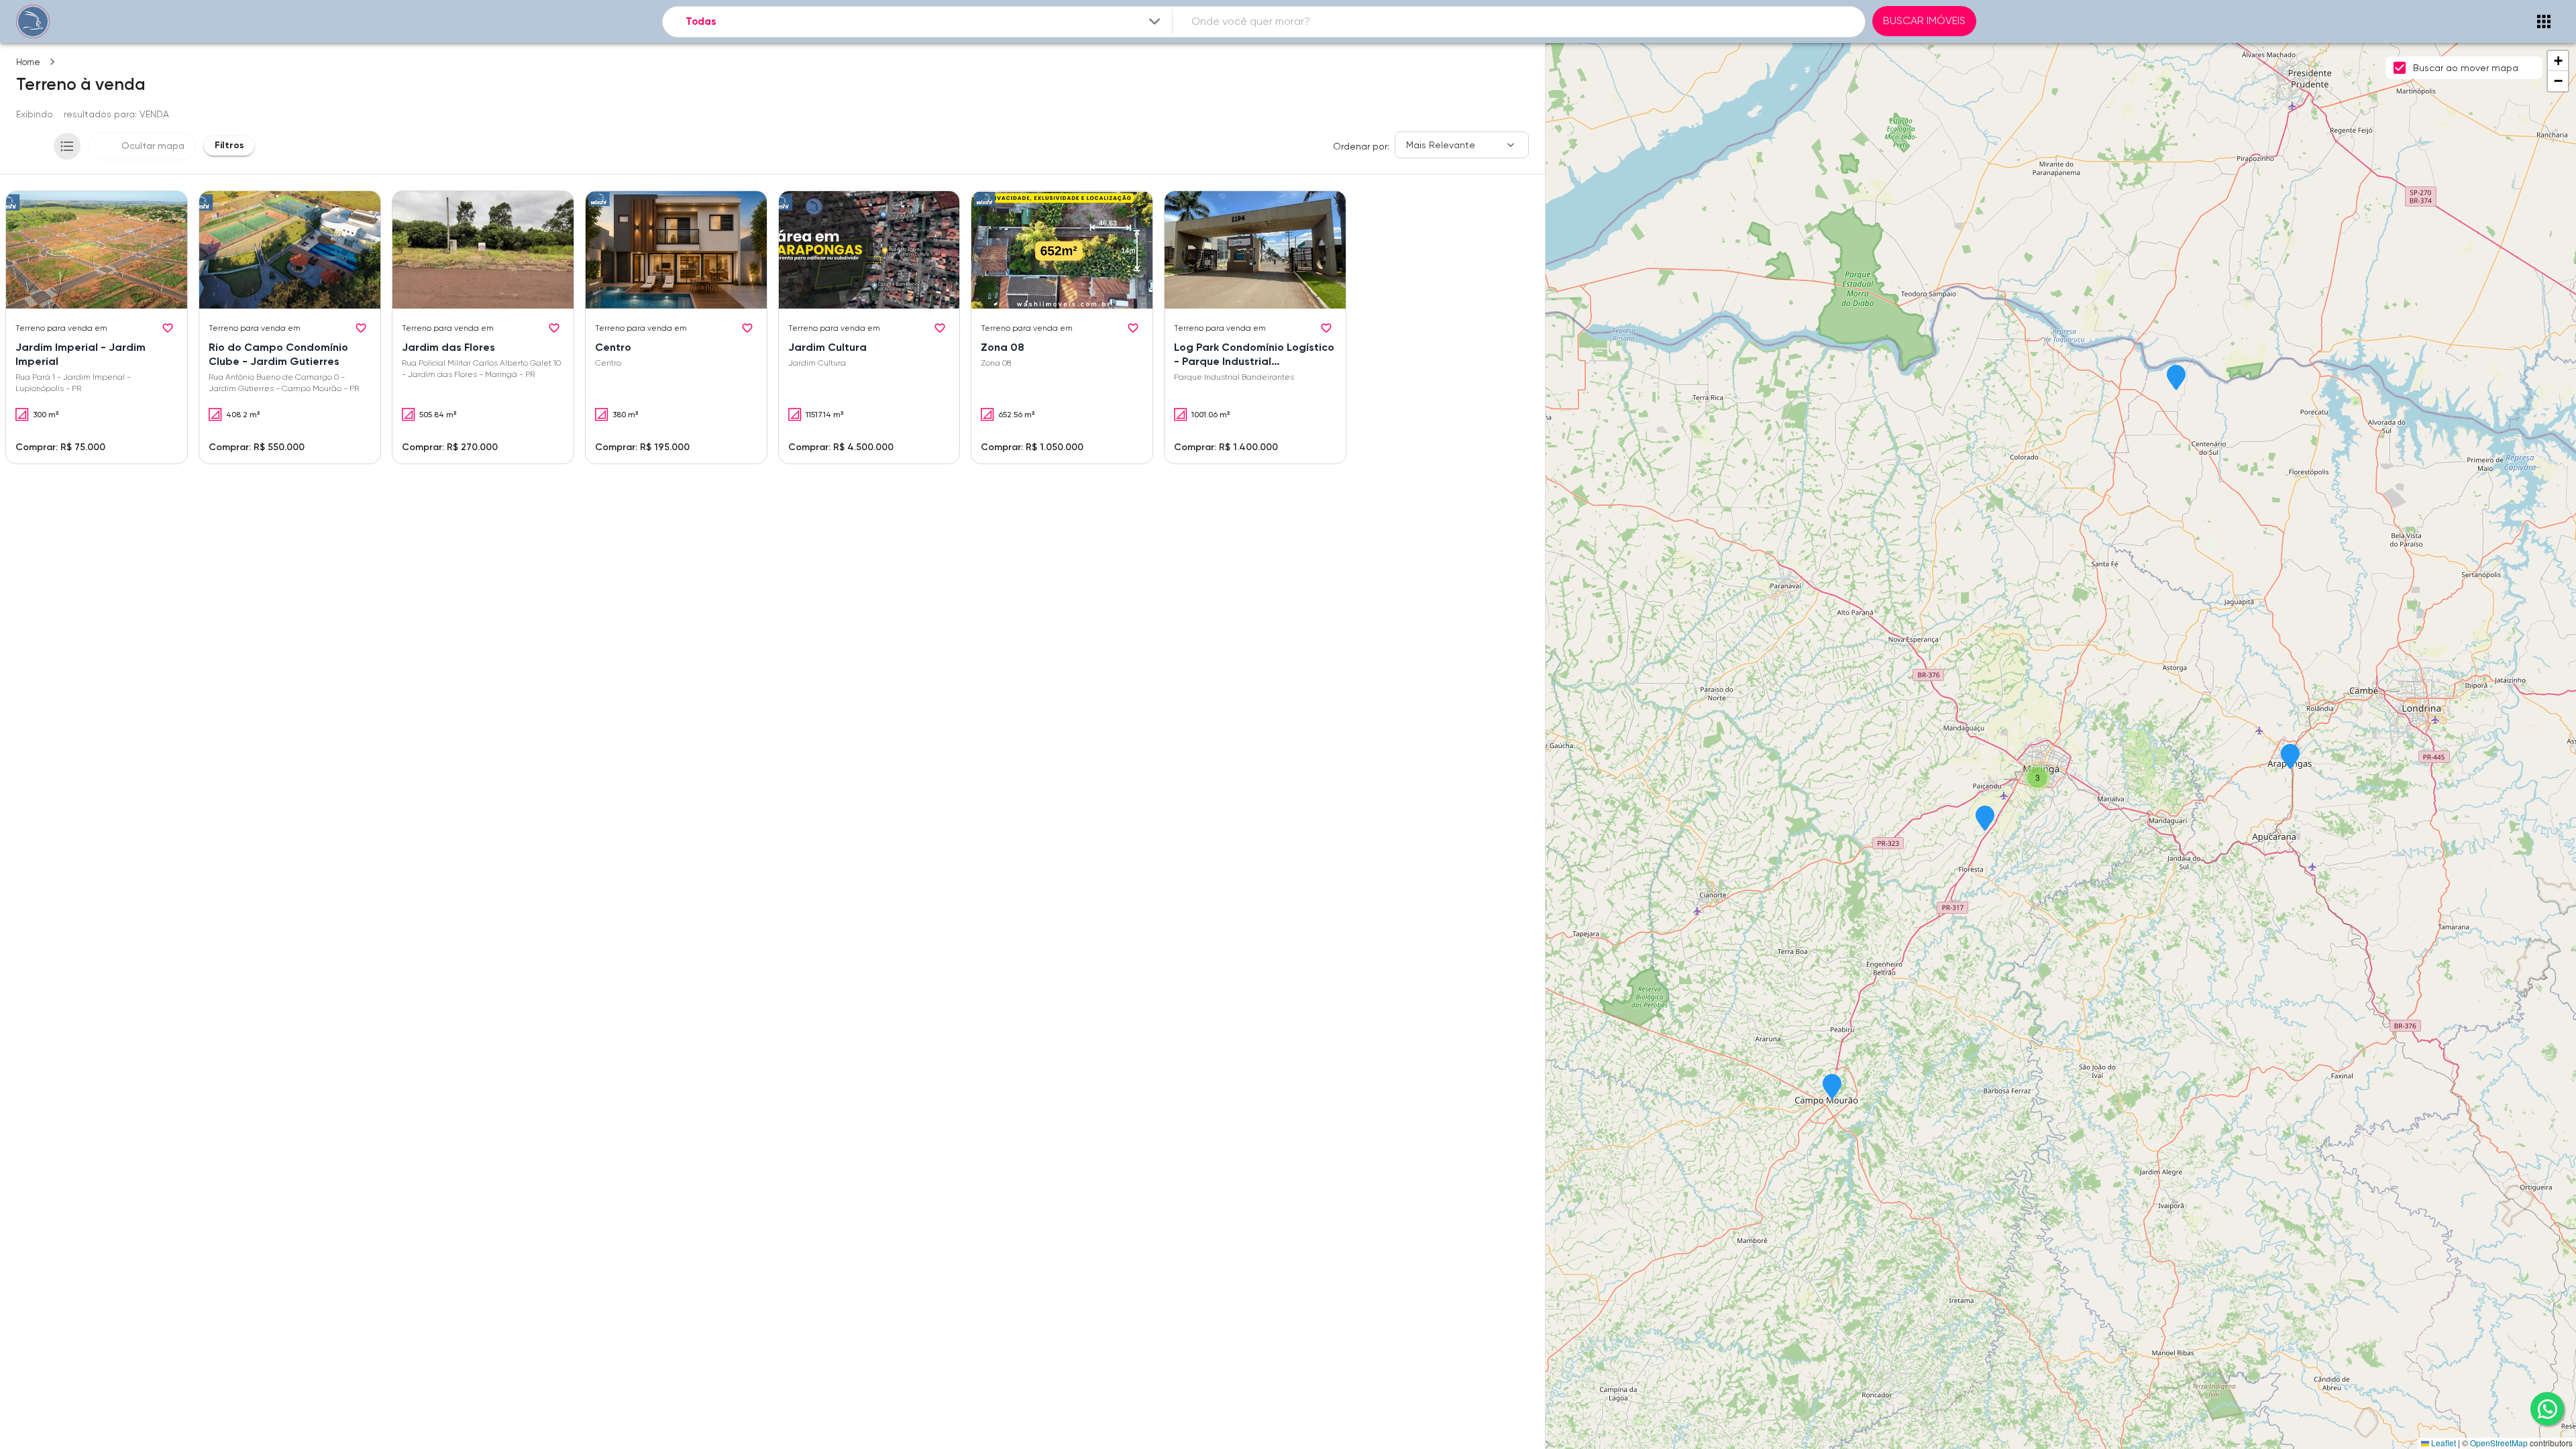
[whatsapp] (2547, 1409)
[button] (2290, 757)
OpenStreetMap (2499, 1443)
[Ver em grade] (32, 146)
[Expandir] (1155, 21)
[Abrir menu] (2544, 21)
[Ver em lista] (67, 146)
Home (28, 62)
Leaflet (2443, 1443)
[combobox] (924, 22)
